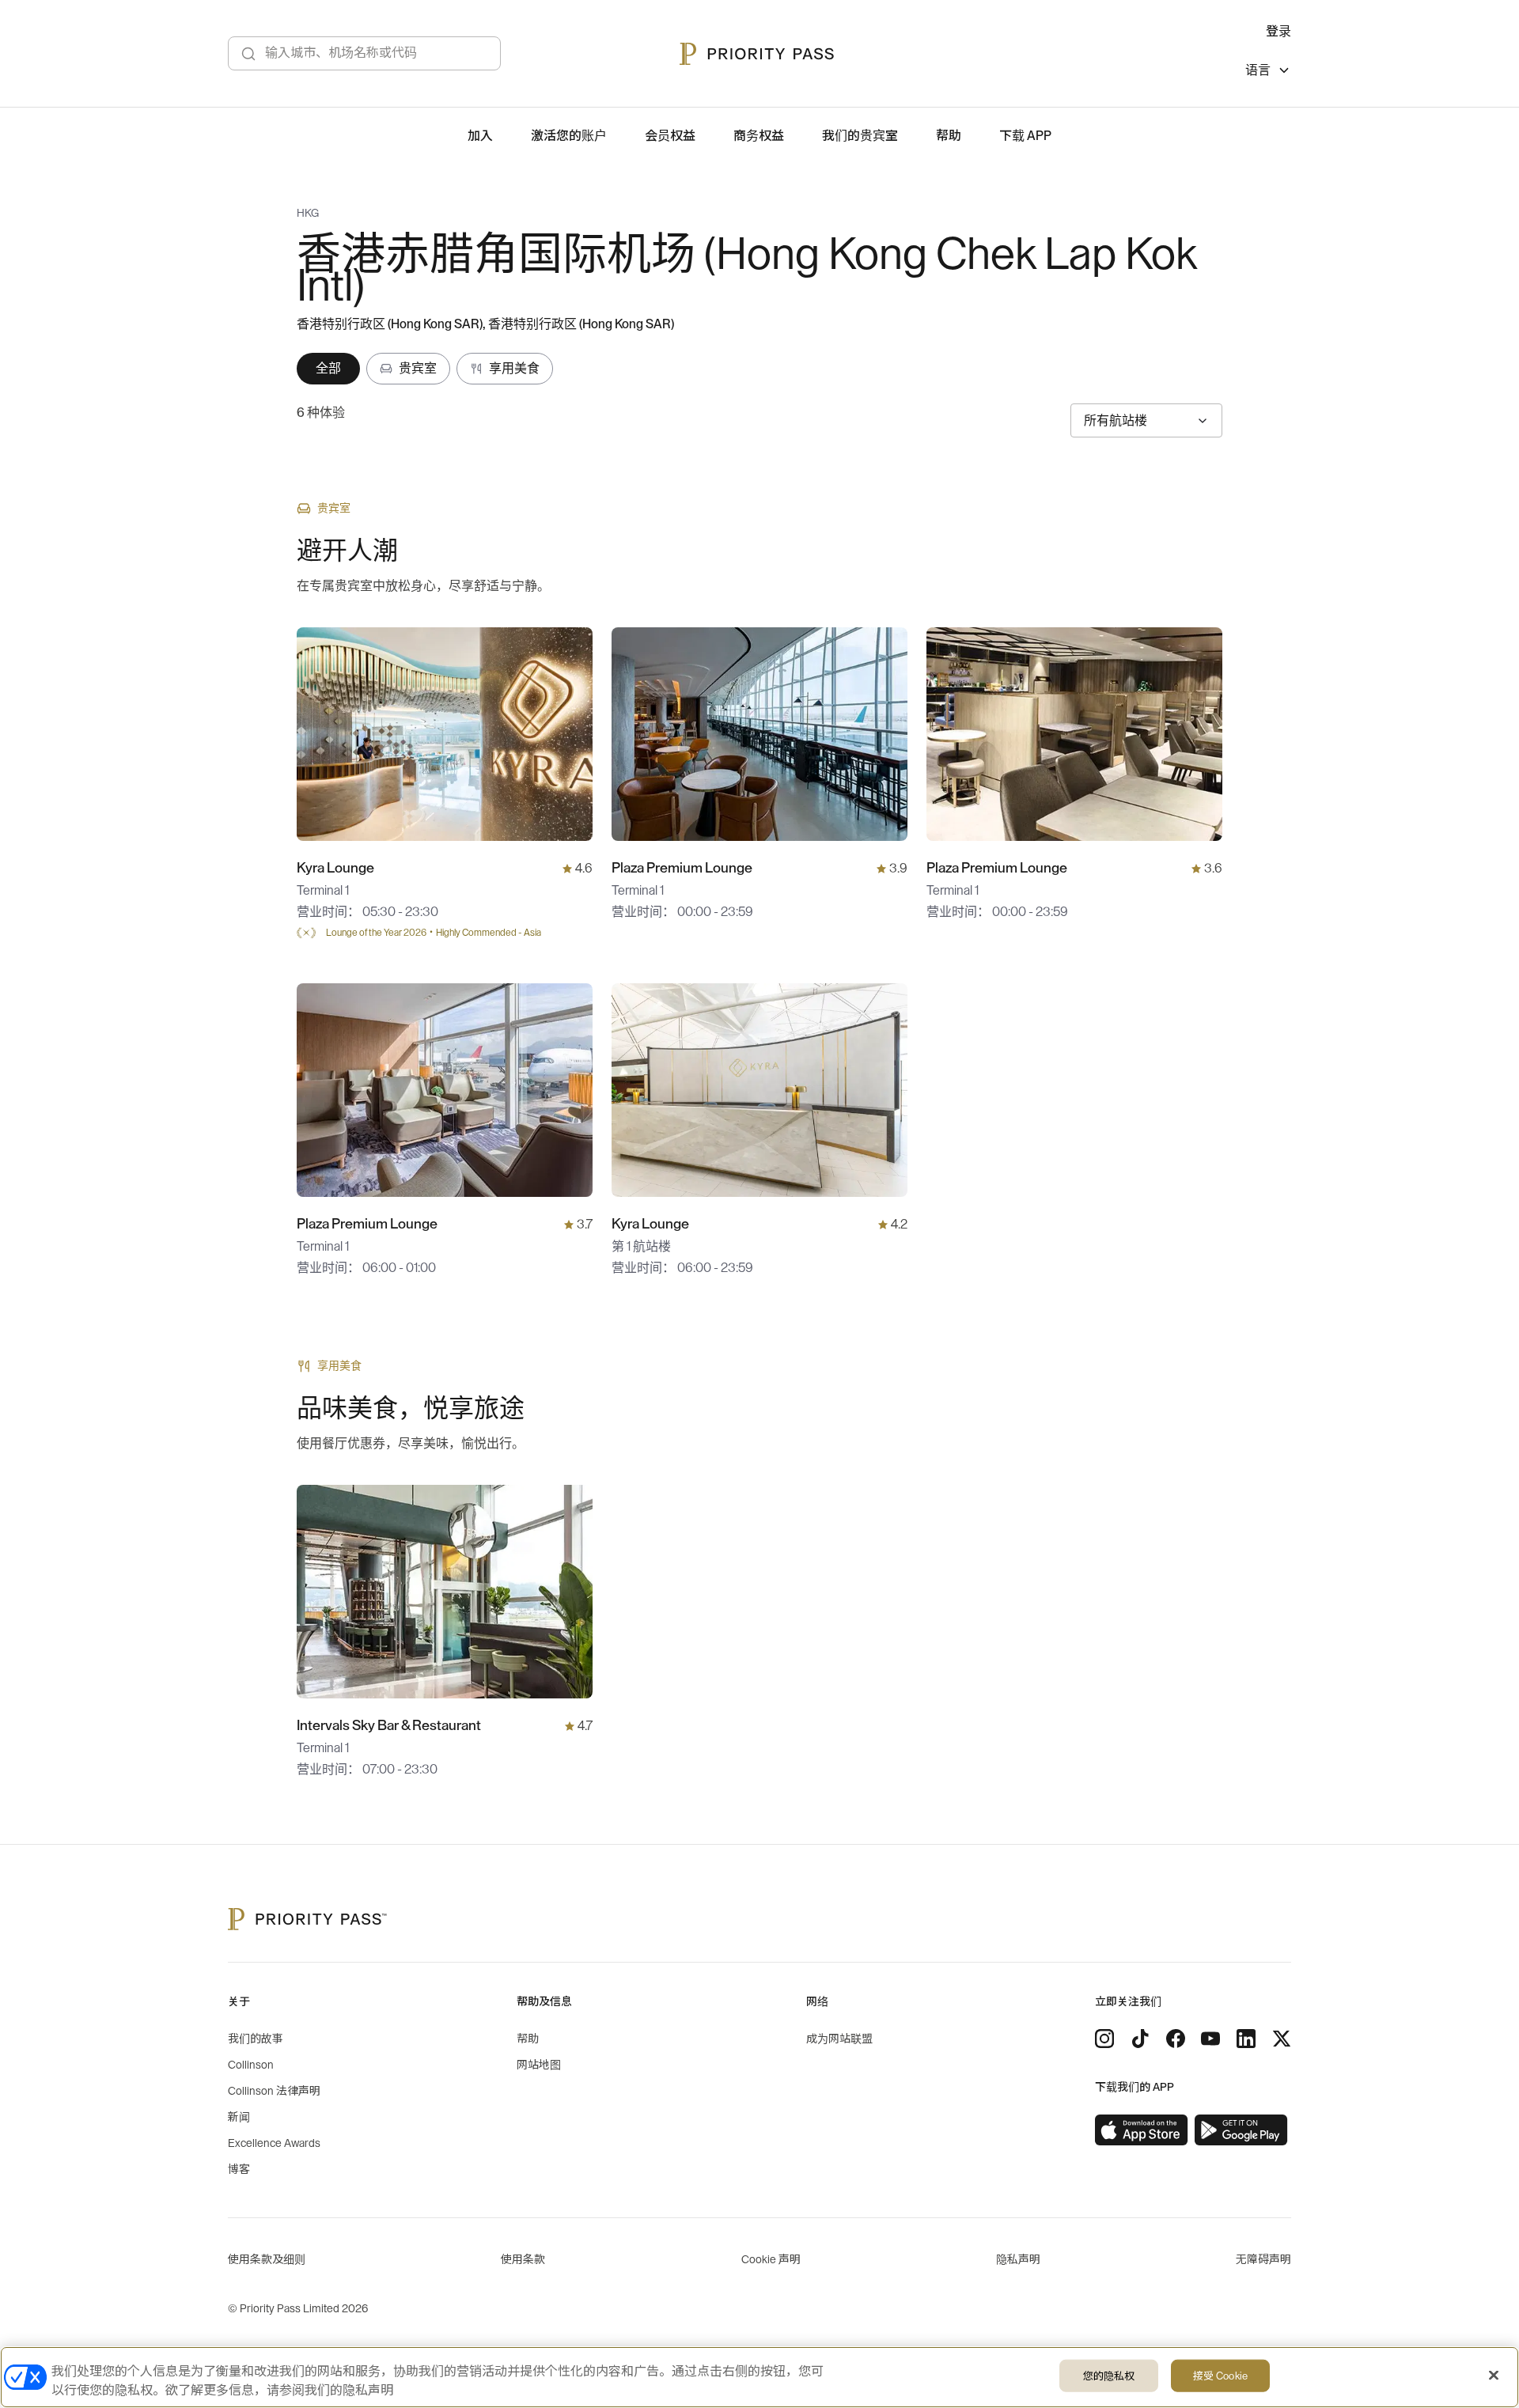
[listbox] (1268, 72)
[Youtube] (1210, 2039)
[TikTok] (1140, 2039)
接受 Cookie (1220, 2376)
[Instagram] (1104, 2039)
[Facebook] (1176, 2039)
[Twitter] (1282, 2039)
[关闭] (1494, 2376)
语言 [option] (1258, 70)
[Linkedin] (1246, 2039)
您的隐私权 (1109, 2376)
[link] (1142, 2130)
